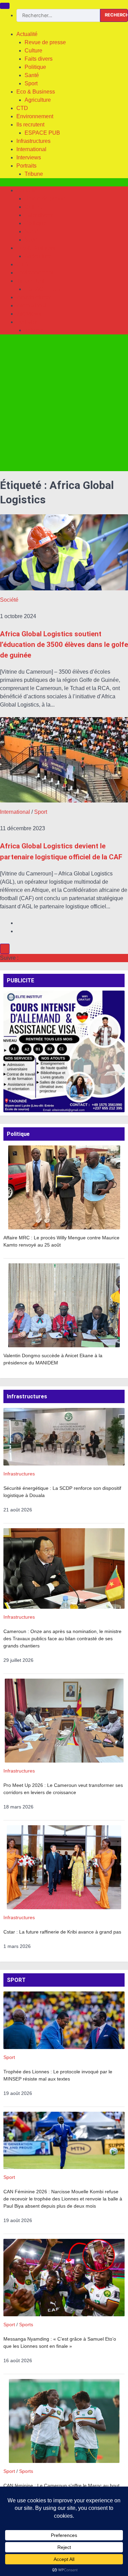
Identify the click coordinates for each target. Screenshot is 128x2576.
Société (9, 600)
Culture (33, 51)
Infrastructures (33, 141)
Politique (35, 67)
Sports (26, 2324)
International (31, 149)
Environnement (35, 116)
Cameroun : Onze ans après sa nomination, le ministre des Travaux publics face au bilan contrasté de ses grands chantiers (62, 1639)
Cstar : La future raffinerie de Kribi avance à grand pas (62, 1932)
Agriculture (38, 100)
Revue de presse (45, 42)
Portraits (26, 166)
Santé (32, 75)
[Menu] (5, 6)
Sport (31, 83)
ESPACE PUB (42, 133)
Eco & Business (36, 92)
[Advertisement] (64, 407)
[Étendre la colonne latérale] (5, 949)
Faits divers (39, 59)
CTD (22, 108)
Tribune (34, 174)
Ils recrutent (30, 125)
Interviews (29, 157)
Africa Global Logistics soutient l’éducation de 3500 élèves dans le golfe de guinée (64, 645)
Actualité (27, 34)
